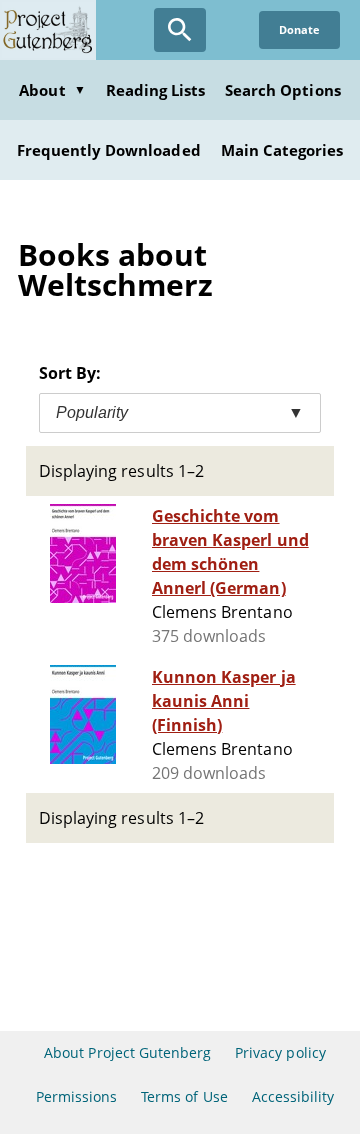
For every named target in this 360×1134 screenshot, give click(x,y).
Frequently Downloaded (109, 150)
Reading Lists (156, 90)
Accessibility (293, 1096)
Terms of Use (184, 1096)
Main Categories (282, 150)
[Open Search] (180, 30)
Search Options (283, 90)
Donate (299, 29)
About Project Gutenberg (127, 1052)
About (52, 90)
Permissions (76, 1096)
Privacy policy (280, 1052)
